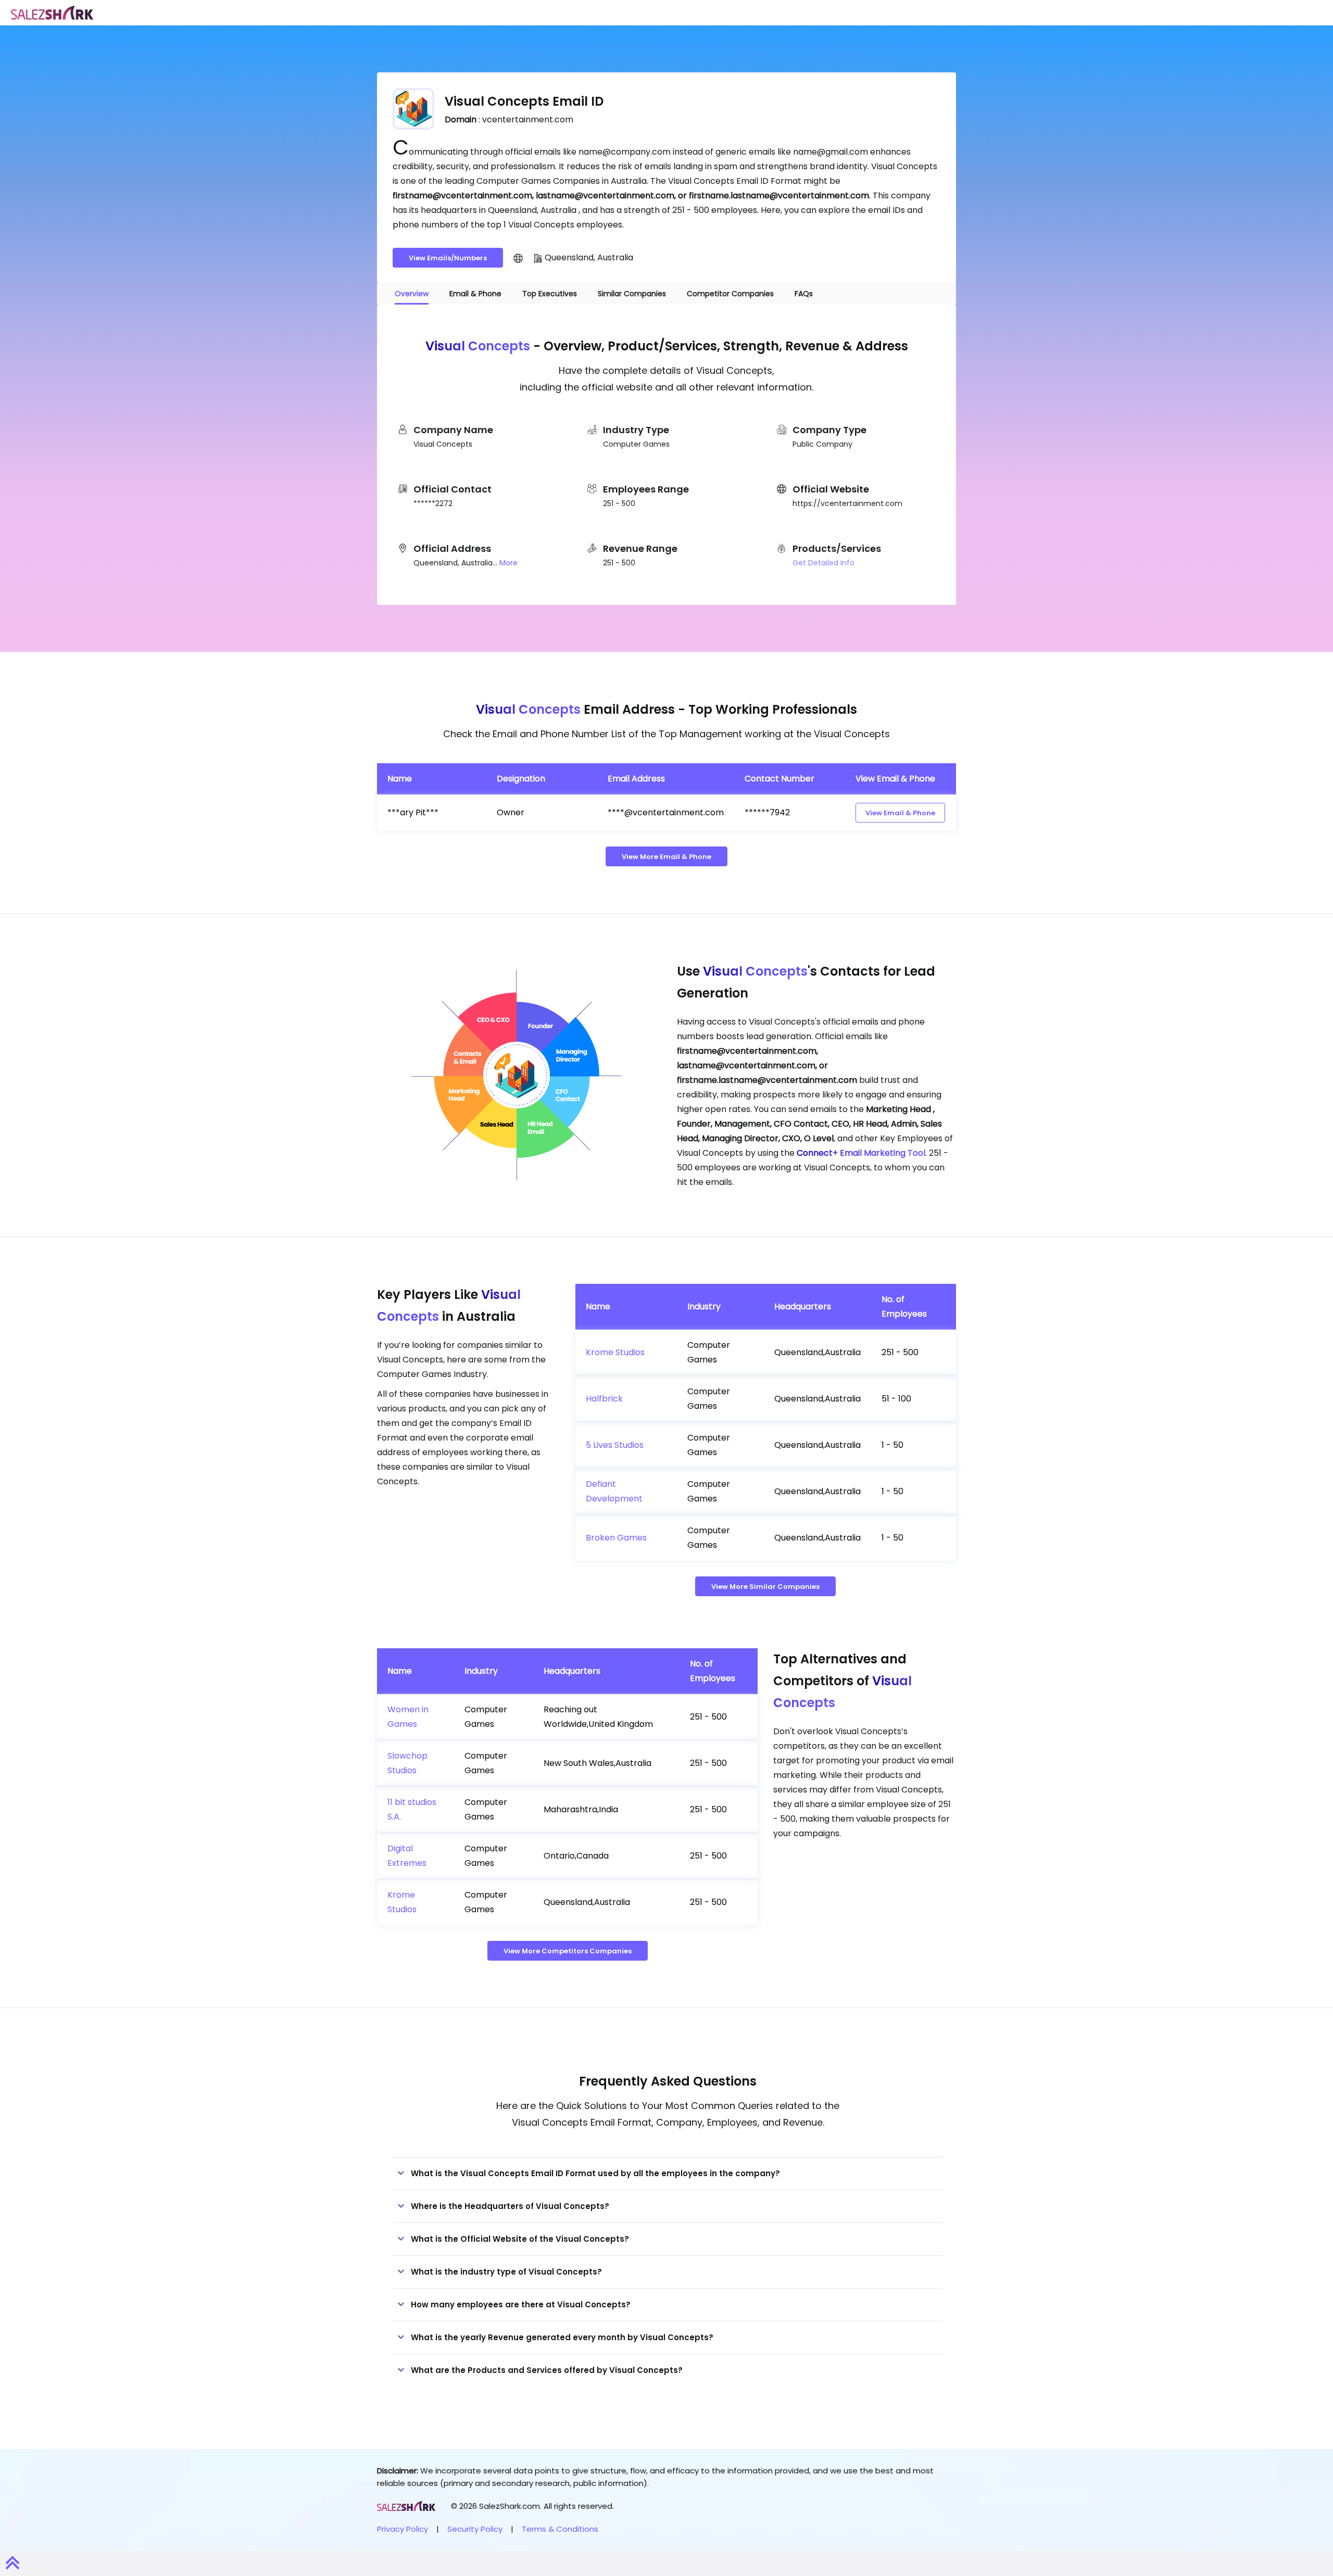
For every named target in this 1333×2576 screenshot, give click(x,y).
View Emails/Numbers (448, 258)
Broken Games (616, 1538)
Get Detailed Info (823, 563)
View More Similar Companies (765, 1587)
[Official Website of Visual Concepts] (518, 258)
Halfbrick (604, 1399)
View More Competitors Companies (568, 1951)
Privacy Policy (403, 2529)
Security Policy (475, 2529)
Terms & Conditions (560, 2529)
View (900, 813)
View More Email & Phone (666, 857)
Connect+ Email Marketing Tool (861, 1153)
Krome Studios (615, 1352)
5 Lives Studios (615, 1445)
